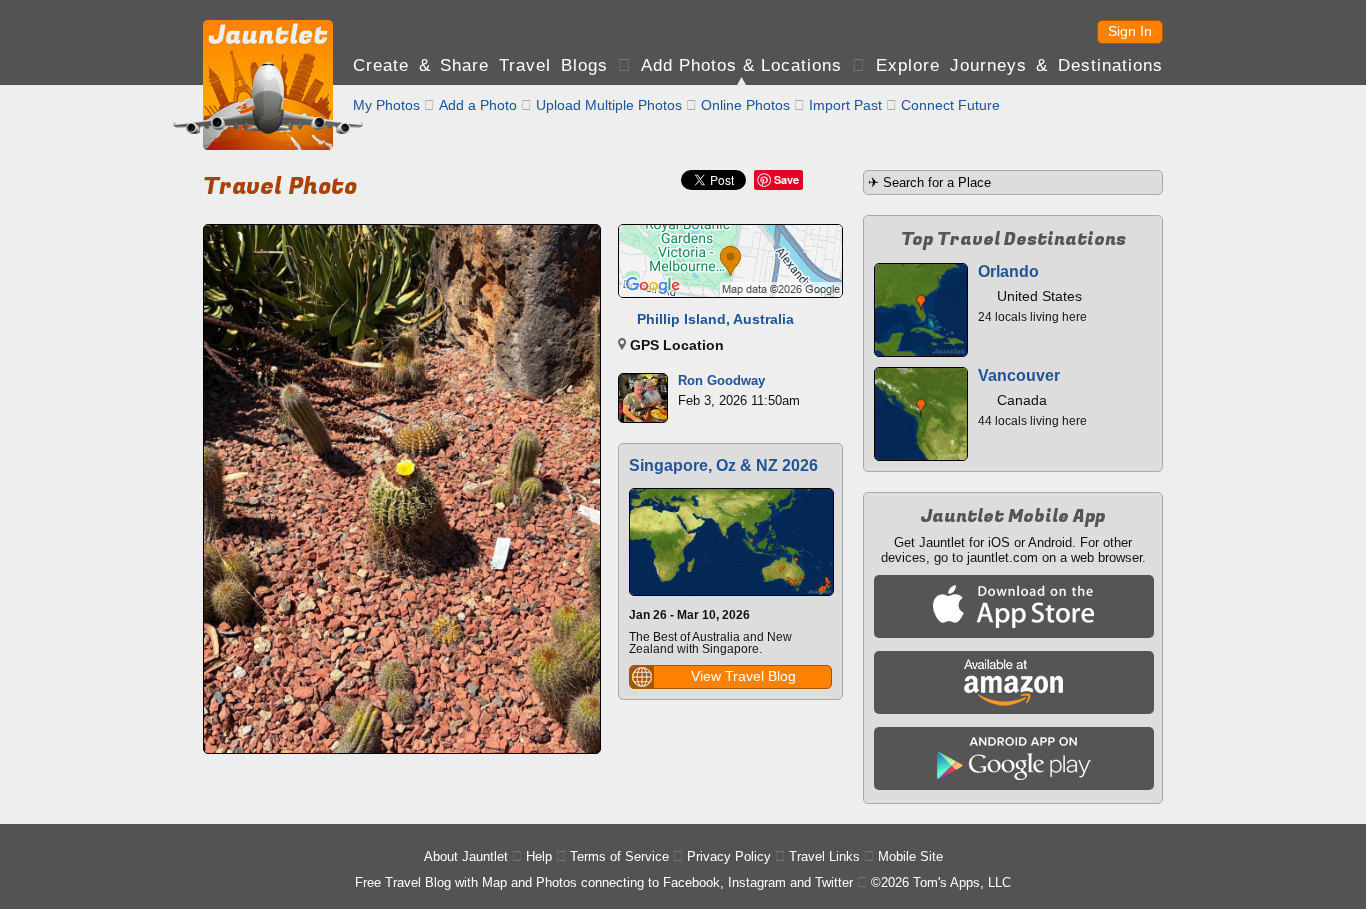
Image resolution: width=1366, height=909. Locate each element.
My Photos (386, 105)
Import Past (845, 105)
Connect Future (950, 105)
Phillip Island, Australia (715, 319)
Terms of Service (619, 856)
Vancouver (1019, 375)
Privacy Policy (729, 856)
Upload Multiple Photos (609, 105)
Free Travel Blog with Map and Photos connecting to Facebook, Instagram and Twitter (604, 882)
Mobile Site (910, 856)
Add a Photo (478, 105)
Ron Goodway (721, 380)
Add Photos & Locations (741, 65)
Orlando (1008, 271)
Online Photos (745, 105)
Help (539, 856)
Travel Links (824, 856)
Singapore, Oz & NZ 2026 (723, 465)
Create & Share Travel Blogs (480, 65)
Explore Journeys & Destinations (1019, 65)
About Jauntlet (466, 856)
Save (786, 179)
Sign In (1130, 31)
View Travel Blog (743, 676)
